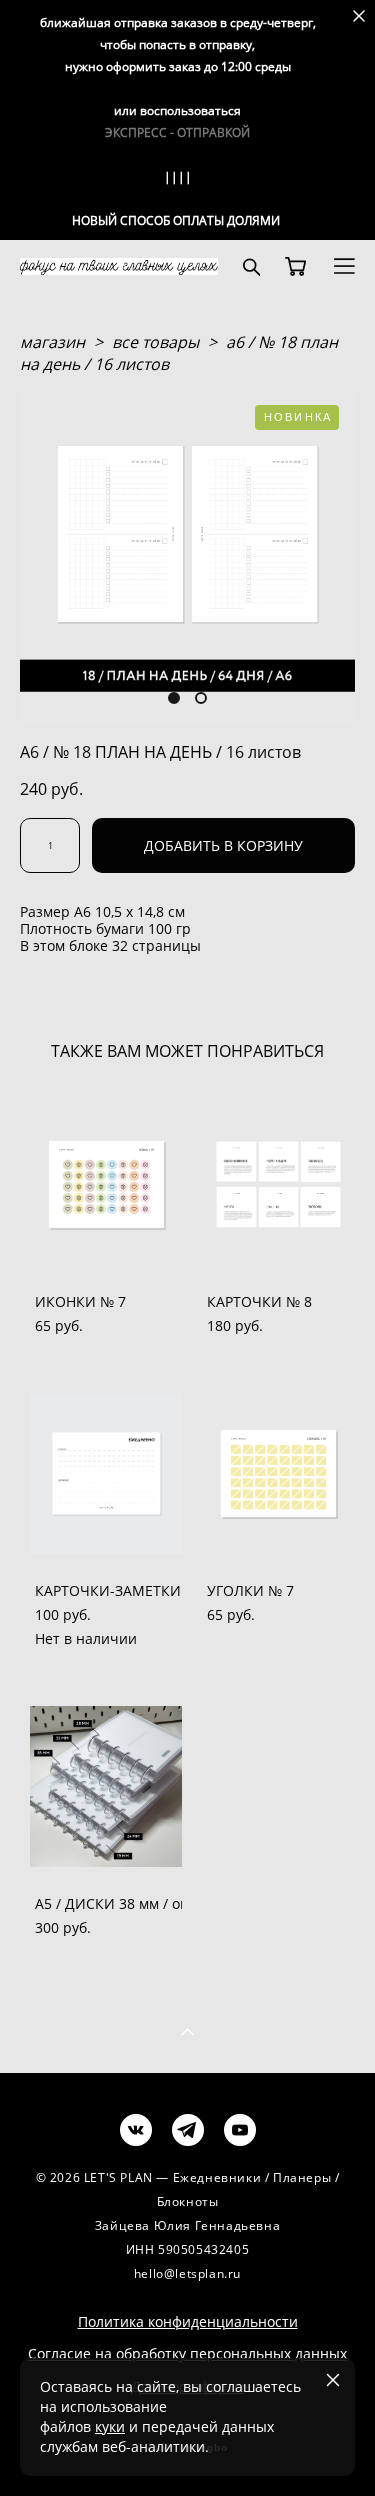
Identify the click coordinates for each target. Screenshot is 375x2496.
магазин (52, 342)
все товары (155, 342)
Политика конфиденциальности (188, 2321)
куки (110, 2426)
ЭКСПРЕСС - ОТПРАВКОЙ (177, 132)
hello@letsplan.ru (187, 2273)
